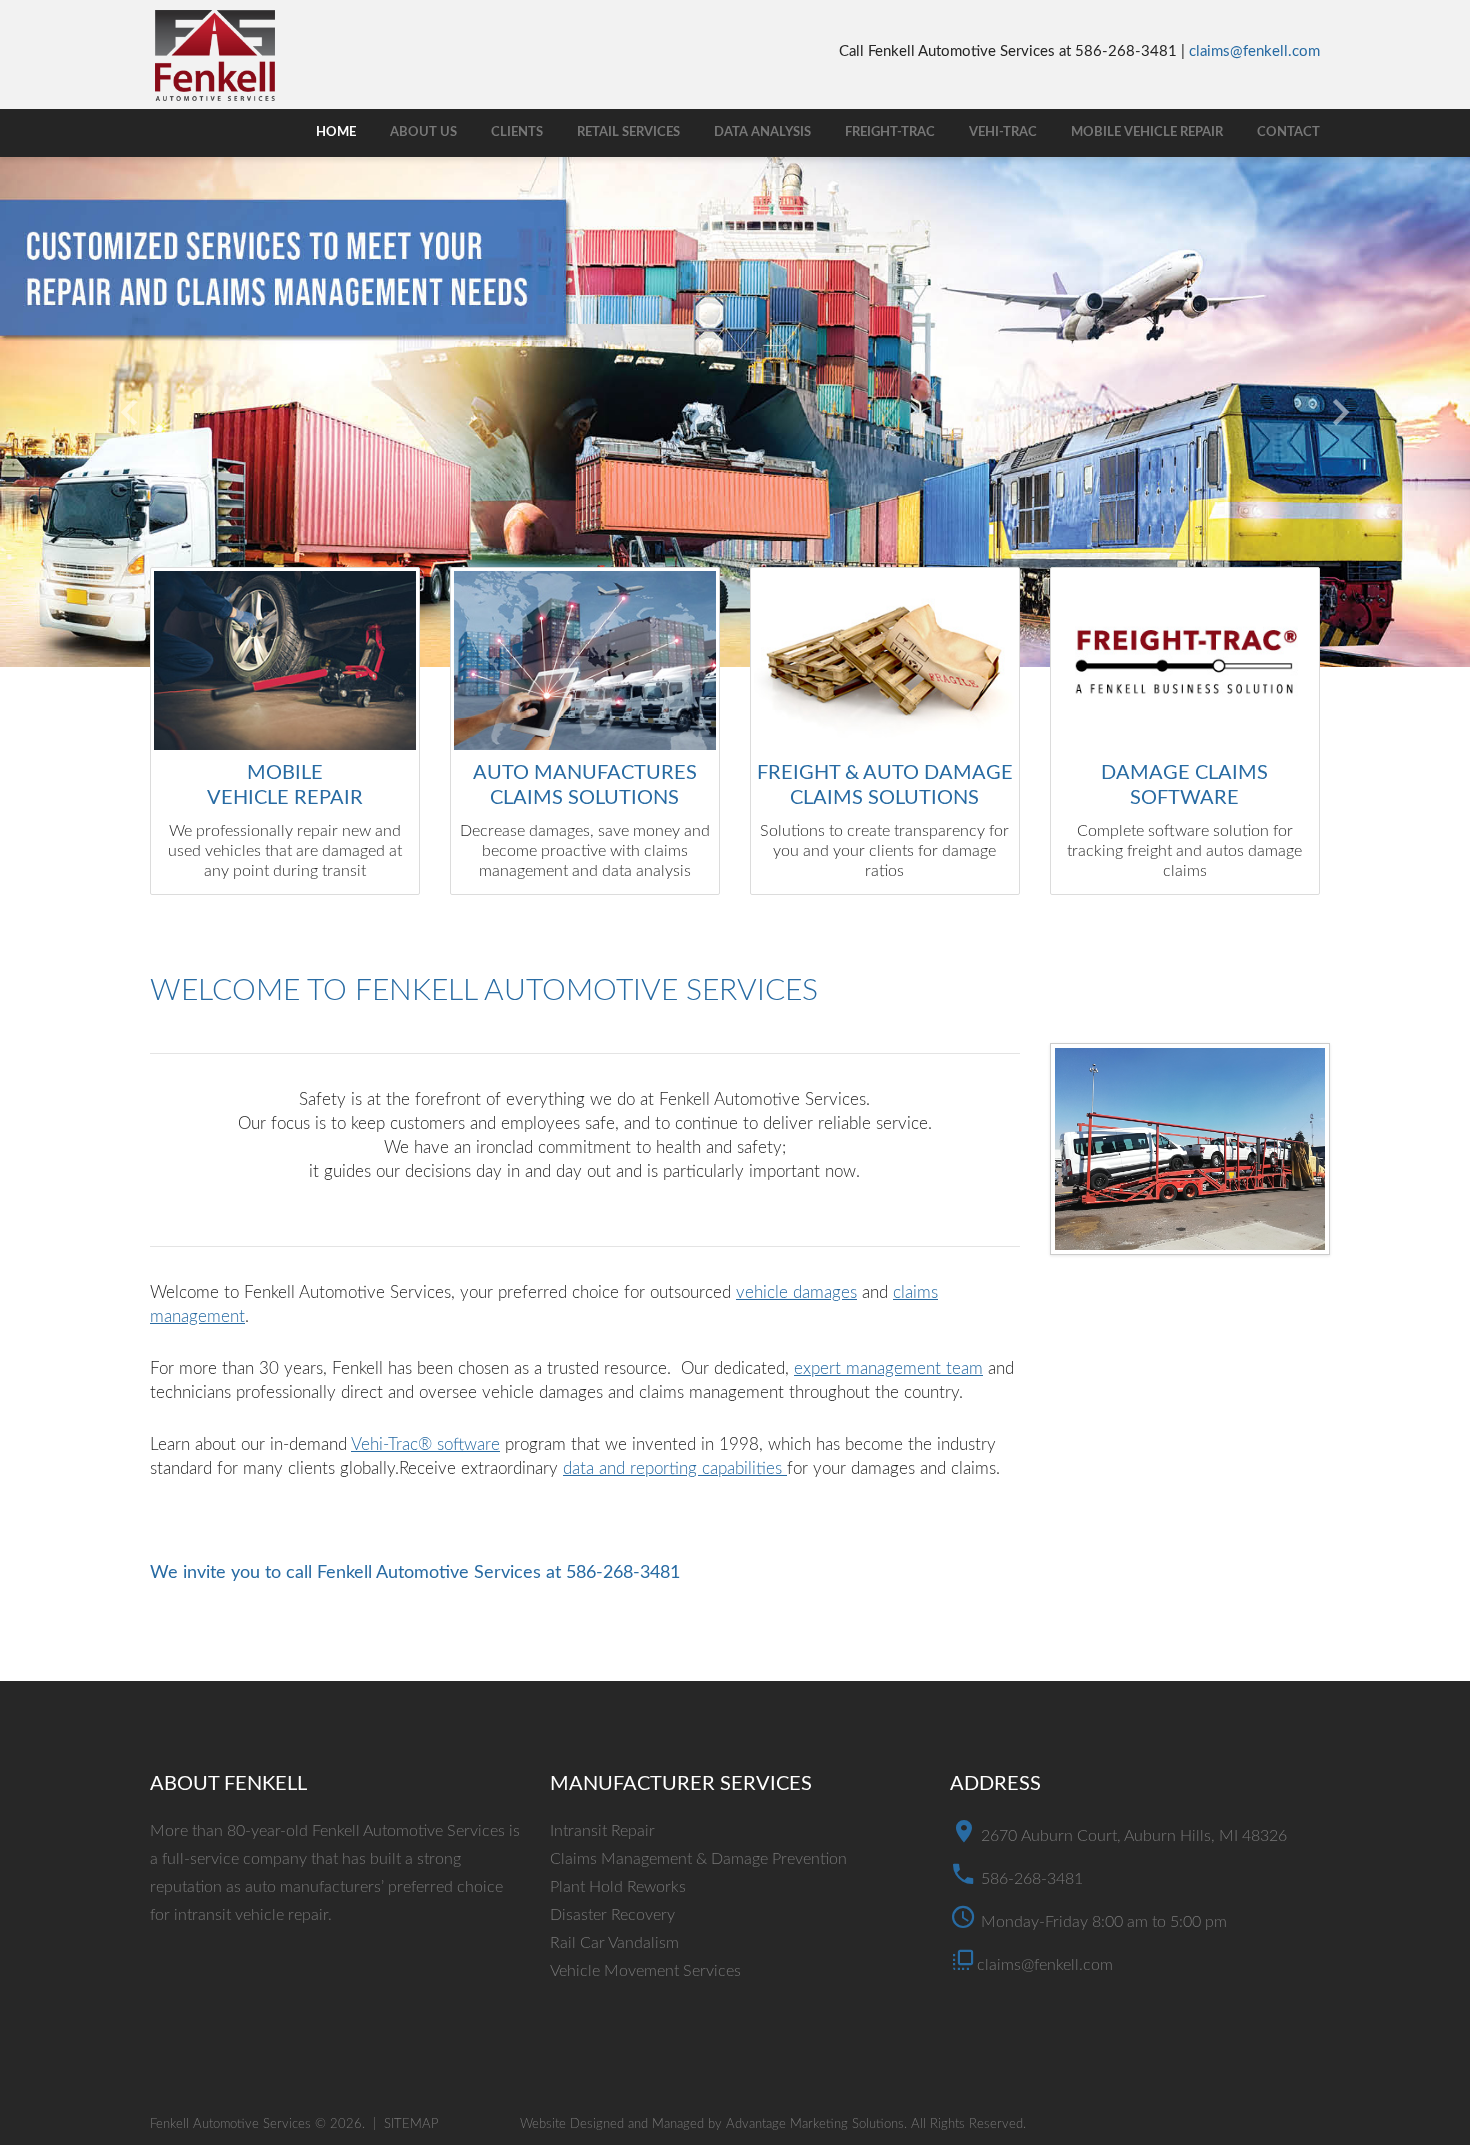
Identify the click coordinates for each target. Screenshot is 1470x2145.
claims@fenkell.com (1254, 51)
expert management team (888, 1368)
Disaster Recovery (612, 1915)
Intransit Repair (602, 1831)
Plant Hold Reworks (618, 1887)
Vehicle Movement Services (645, 1971)
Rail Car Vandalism (614, 1943)
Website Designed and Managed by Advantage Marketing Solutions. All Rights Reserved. (773, 2124)
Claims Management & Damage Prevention (698, 1859)
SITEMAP (411, 2124)
